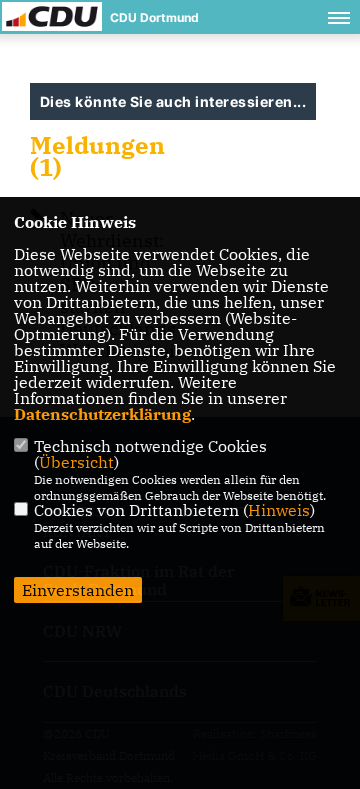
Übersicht (76, 462)
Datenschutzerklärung (102, 414)
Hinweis (279, 510)
